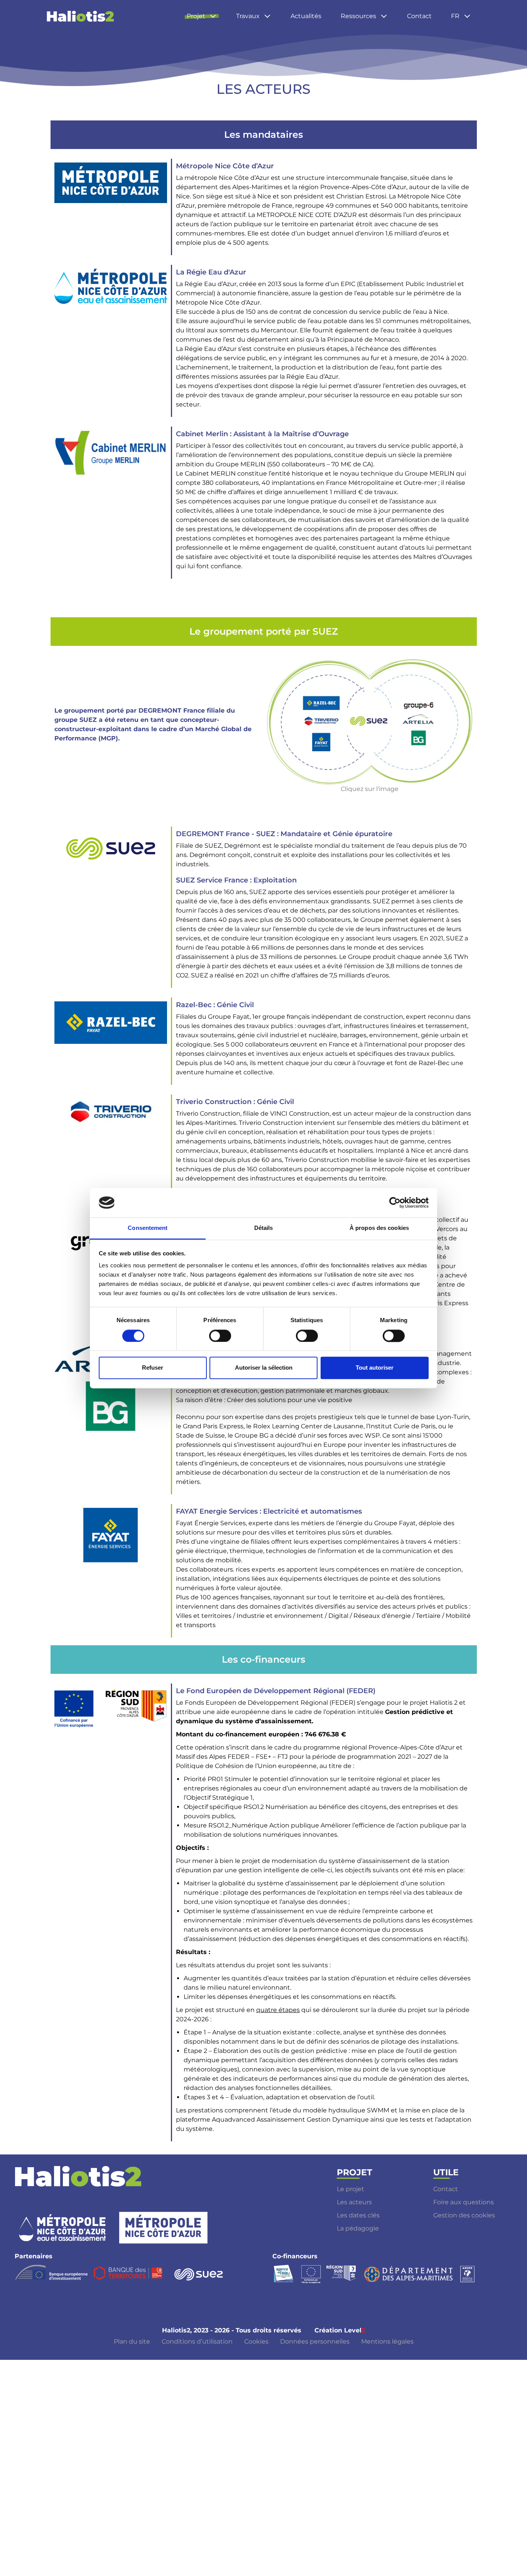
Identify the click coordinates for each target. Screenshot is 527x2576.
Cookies (256, 2341)
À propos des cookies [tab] (379, 1228)
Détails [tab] (264, 1228)
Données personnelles (315, 2341)
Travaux (248, 16)
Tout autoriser (375, 1368)
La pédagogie (358, 2228)
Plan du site (132, 2341)
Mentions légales (387, 2341)
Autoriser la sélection (264, 1368)
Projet (196, 16)
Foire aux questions (464, 2202)
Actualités (306, 16)
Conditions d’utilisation (197, 2341)
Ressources (358, 16)
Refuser (153, 1368)
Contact (419, 16)
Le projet (350, 2189)
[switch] (220, 1336)
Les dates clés (358, 2215)
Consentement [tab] (148, 1228)
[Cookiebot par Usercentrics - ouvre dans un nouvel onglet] (395, 1202)
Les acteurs (354, 2202)
